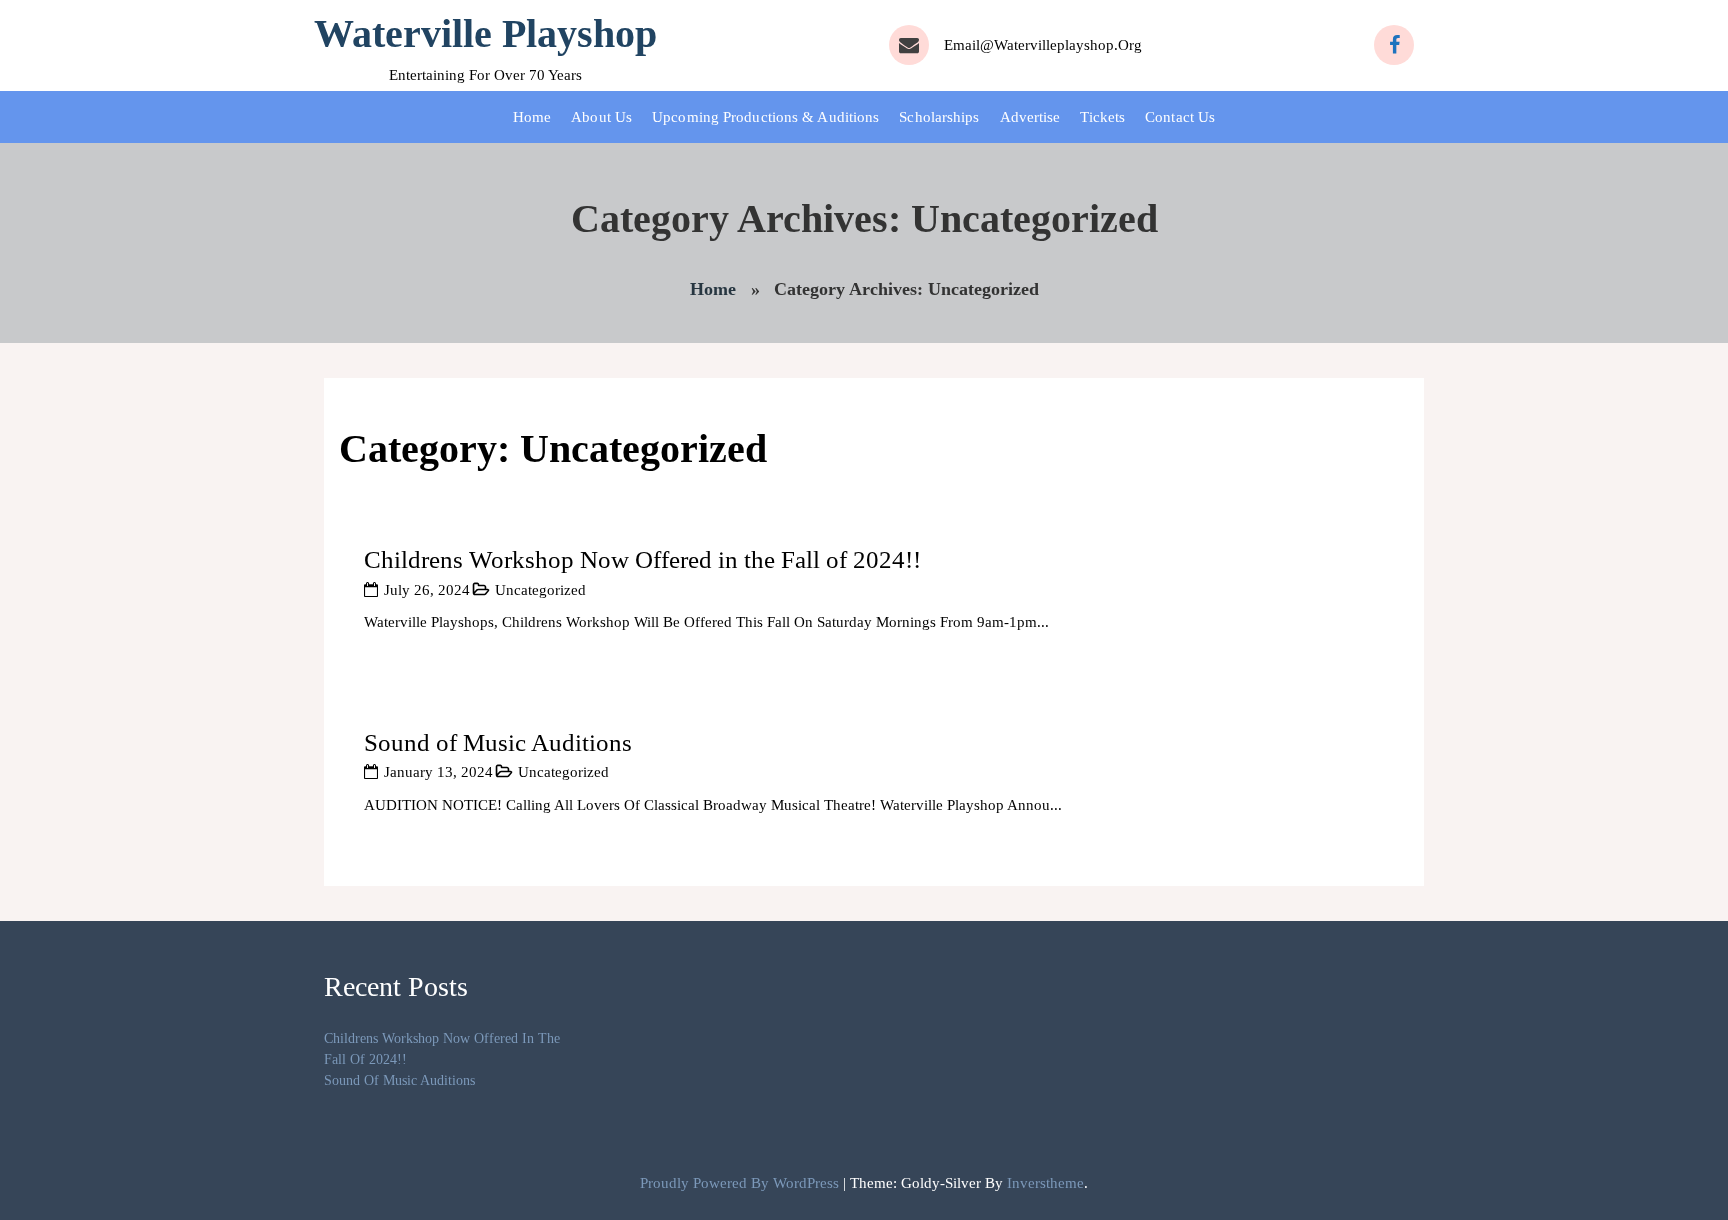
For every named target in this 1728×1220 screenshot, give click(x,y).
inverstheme (1045, 1183)
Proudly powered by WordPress (741, 1183)
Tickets (1102, 117)
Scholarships (939, 117)
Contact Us (1180, 117)
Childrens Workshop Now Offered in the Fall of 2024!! (642, 559)
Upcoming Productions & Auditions (765, 117)
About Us (601, 117)
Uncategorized (540, 590)
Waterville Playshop (485, 33)
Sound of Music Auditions (498, 742)
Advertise (1030, 117)
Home (532, 117)
